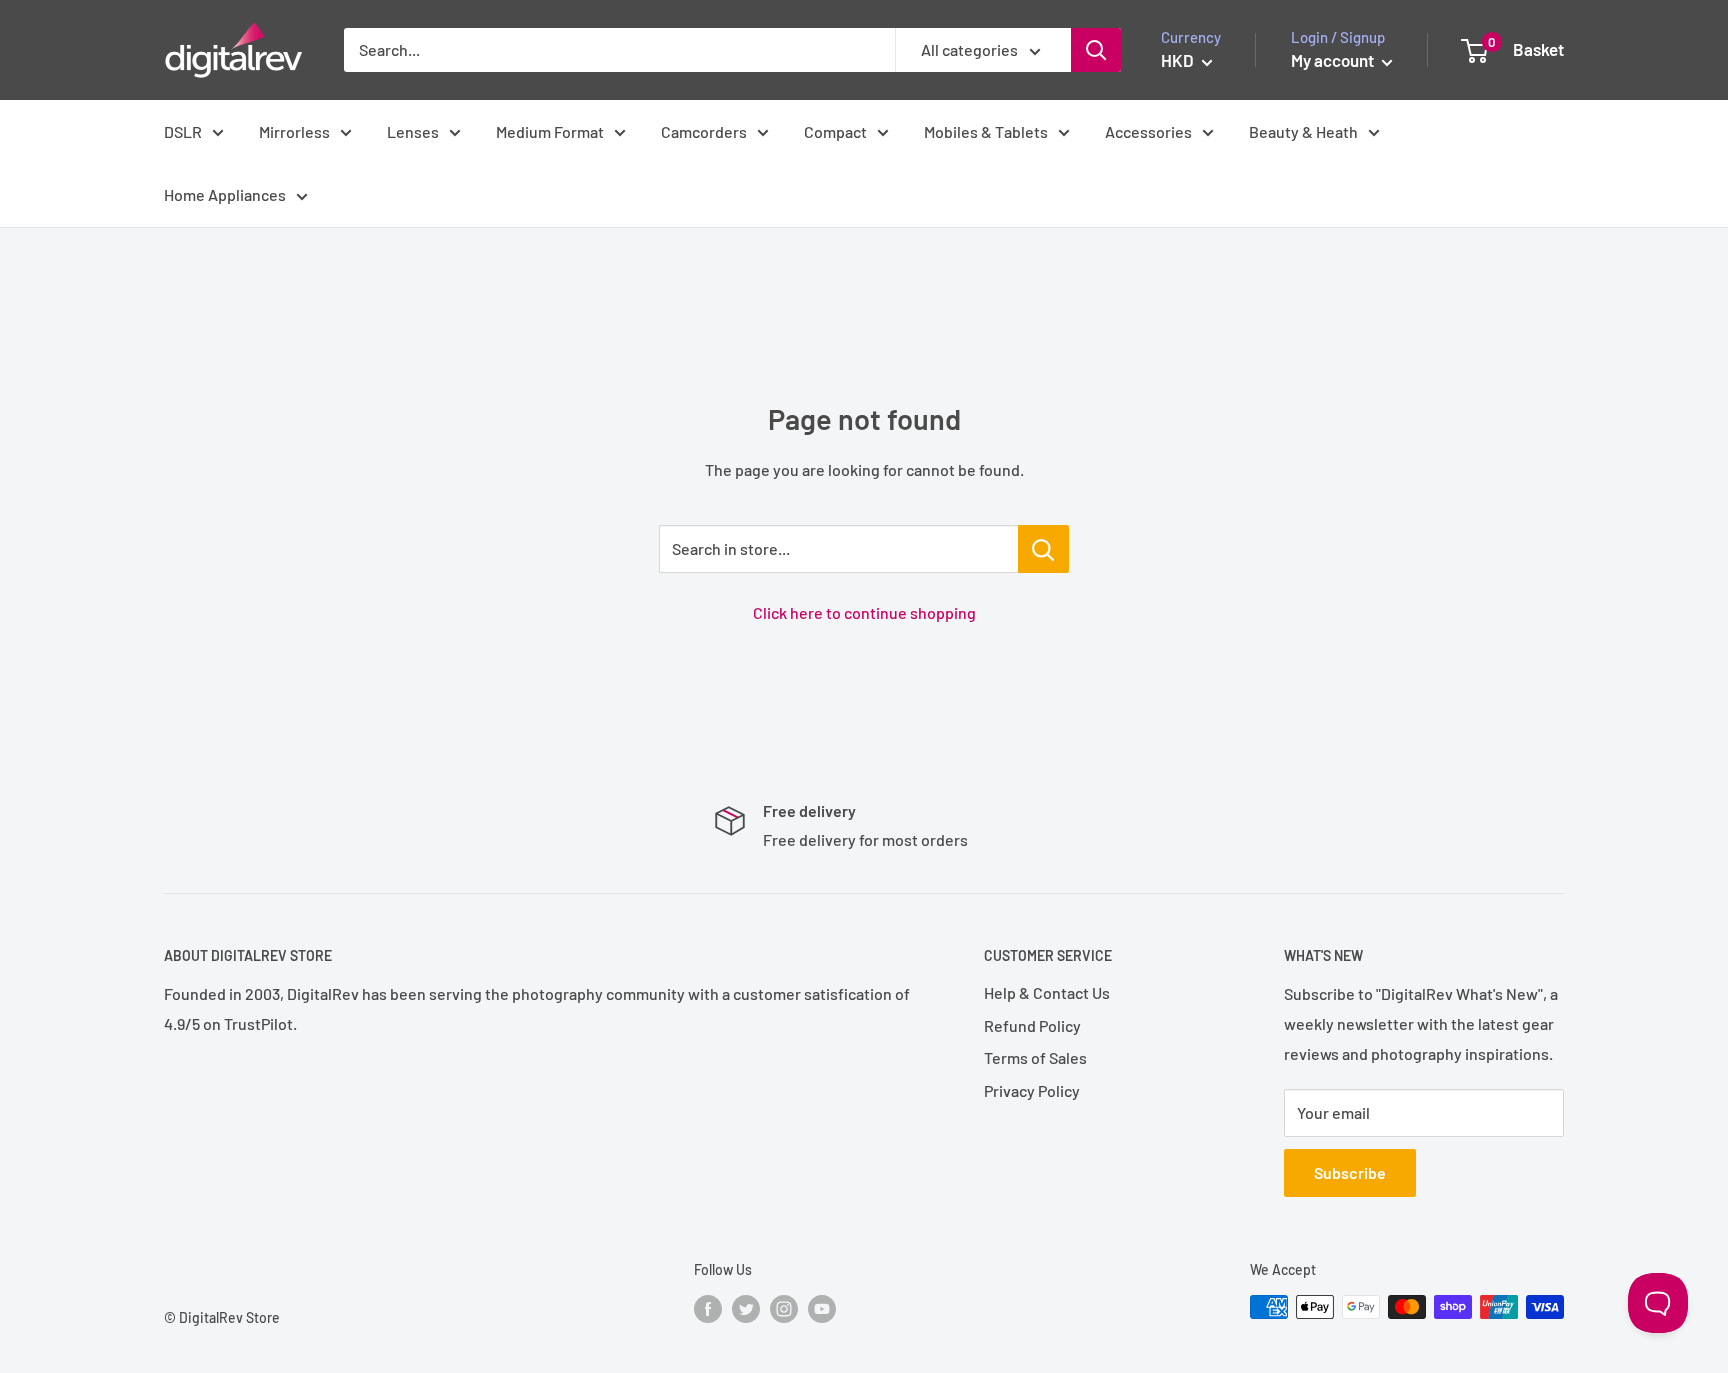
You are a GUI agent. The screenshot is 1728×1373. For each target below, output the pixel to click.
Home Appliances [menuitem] (225, 194)
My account (1334, 60)
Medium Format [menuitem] (550, 131)
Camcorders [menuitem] (704, 131)
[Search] (1096, 50)
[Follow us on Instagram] (784, 1309)
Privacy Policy (1032, 1090)
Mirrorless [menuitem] (294, 131)
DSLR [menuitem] (183, 131)
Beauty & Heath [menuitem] (1303, 131)
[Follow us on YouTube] (822, 1309)
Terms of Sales (1035, 1057)
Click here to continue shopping (864, 612)
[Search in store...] (1043, 549)
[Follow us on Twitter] (746, 1309)
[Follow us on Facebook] (708, 1309)
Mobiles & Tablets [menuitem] (986, 131)
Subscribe (1350, 1172)
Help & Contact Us (1047, 992)
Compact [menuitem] (835, 131)
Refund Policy (1032, 1025)
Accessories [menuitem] (1148, 131)
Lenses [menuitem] (413, 131)
